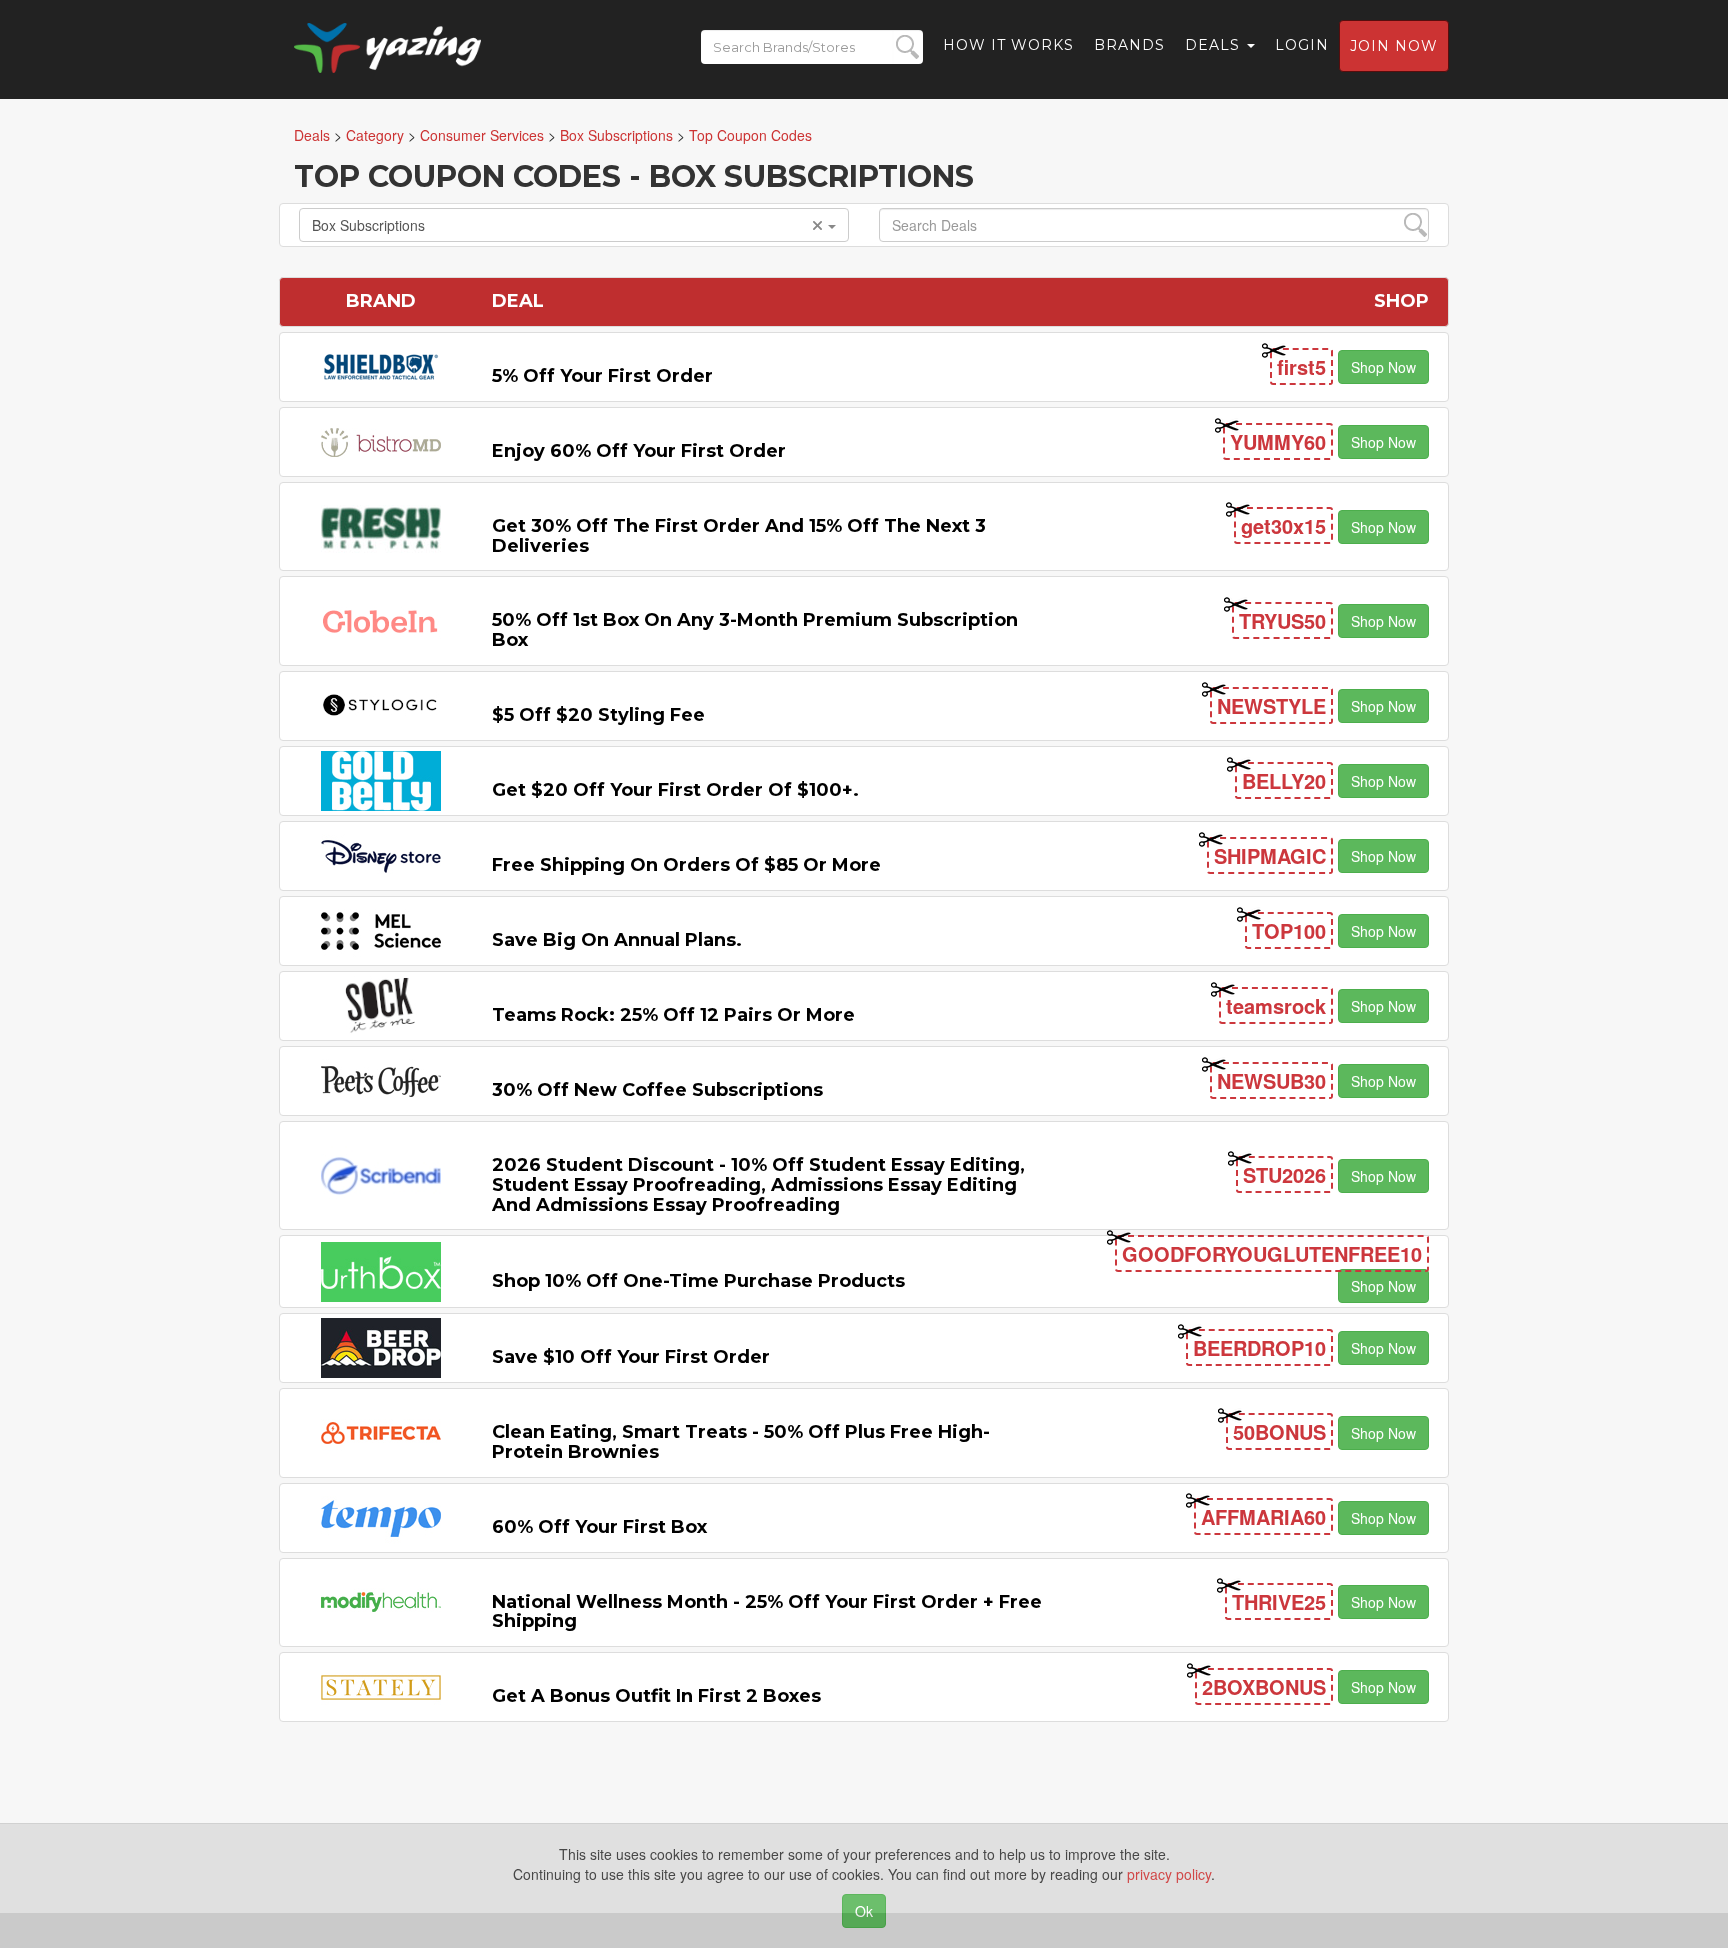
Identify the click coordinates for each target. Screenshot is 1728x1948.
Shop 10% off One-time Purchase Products (698, 1281)
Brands (1129, 45)
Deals (1215, 45)
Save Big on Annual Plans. (617, 940)
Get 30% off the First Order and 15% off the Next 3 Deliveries (739, 536)
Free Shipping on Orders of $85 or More (686, 865)
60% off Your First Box (599, 1527)
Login (1302, 45)
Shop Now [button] (1383, 367)
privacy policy (1169, 1874)
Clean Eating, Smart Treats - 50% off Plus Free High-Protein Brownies (741, 1442)
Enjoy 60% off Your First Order (639, 451)
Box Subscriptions (368, 225)
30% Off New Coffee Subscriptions (657, 1090)
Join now (1394, 46)
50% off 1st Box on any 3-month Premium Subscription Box (755, 630)
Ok (864, 1911)
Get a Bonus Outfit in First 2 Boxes (656, 1696)
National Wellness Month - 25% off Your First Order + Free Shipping (767, 1612)
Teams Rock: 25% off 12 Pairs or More (673, 1015)
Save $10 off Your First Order (631, 1357)
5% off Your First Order (602, 376)
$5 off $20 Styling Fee (598, 715)
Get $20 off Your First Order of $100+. (675, 790)
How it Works (1008, 45)
